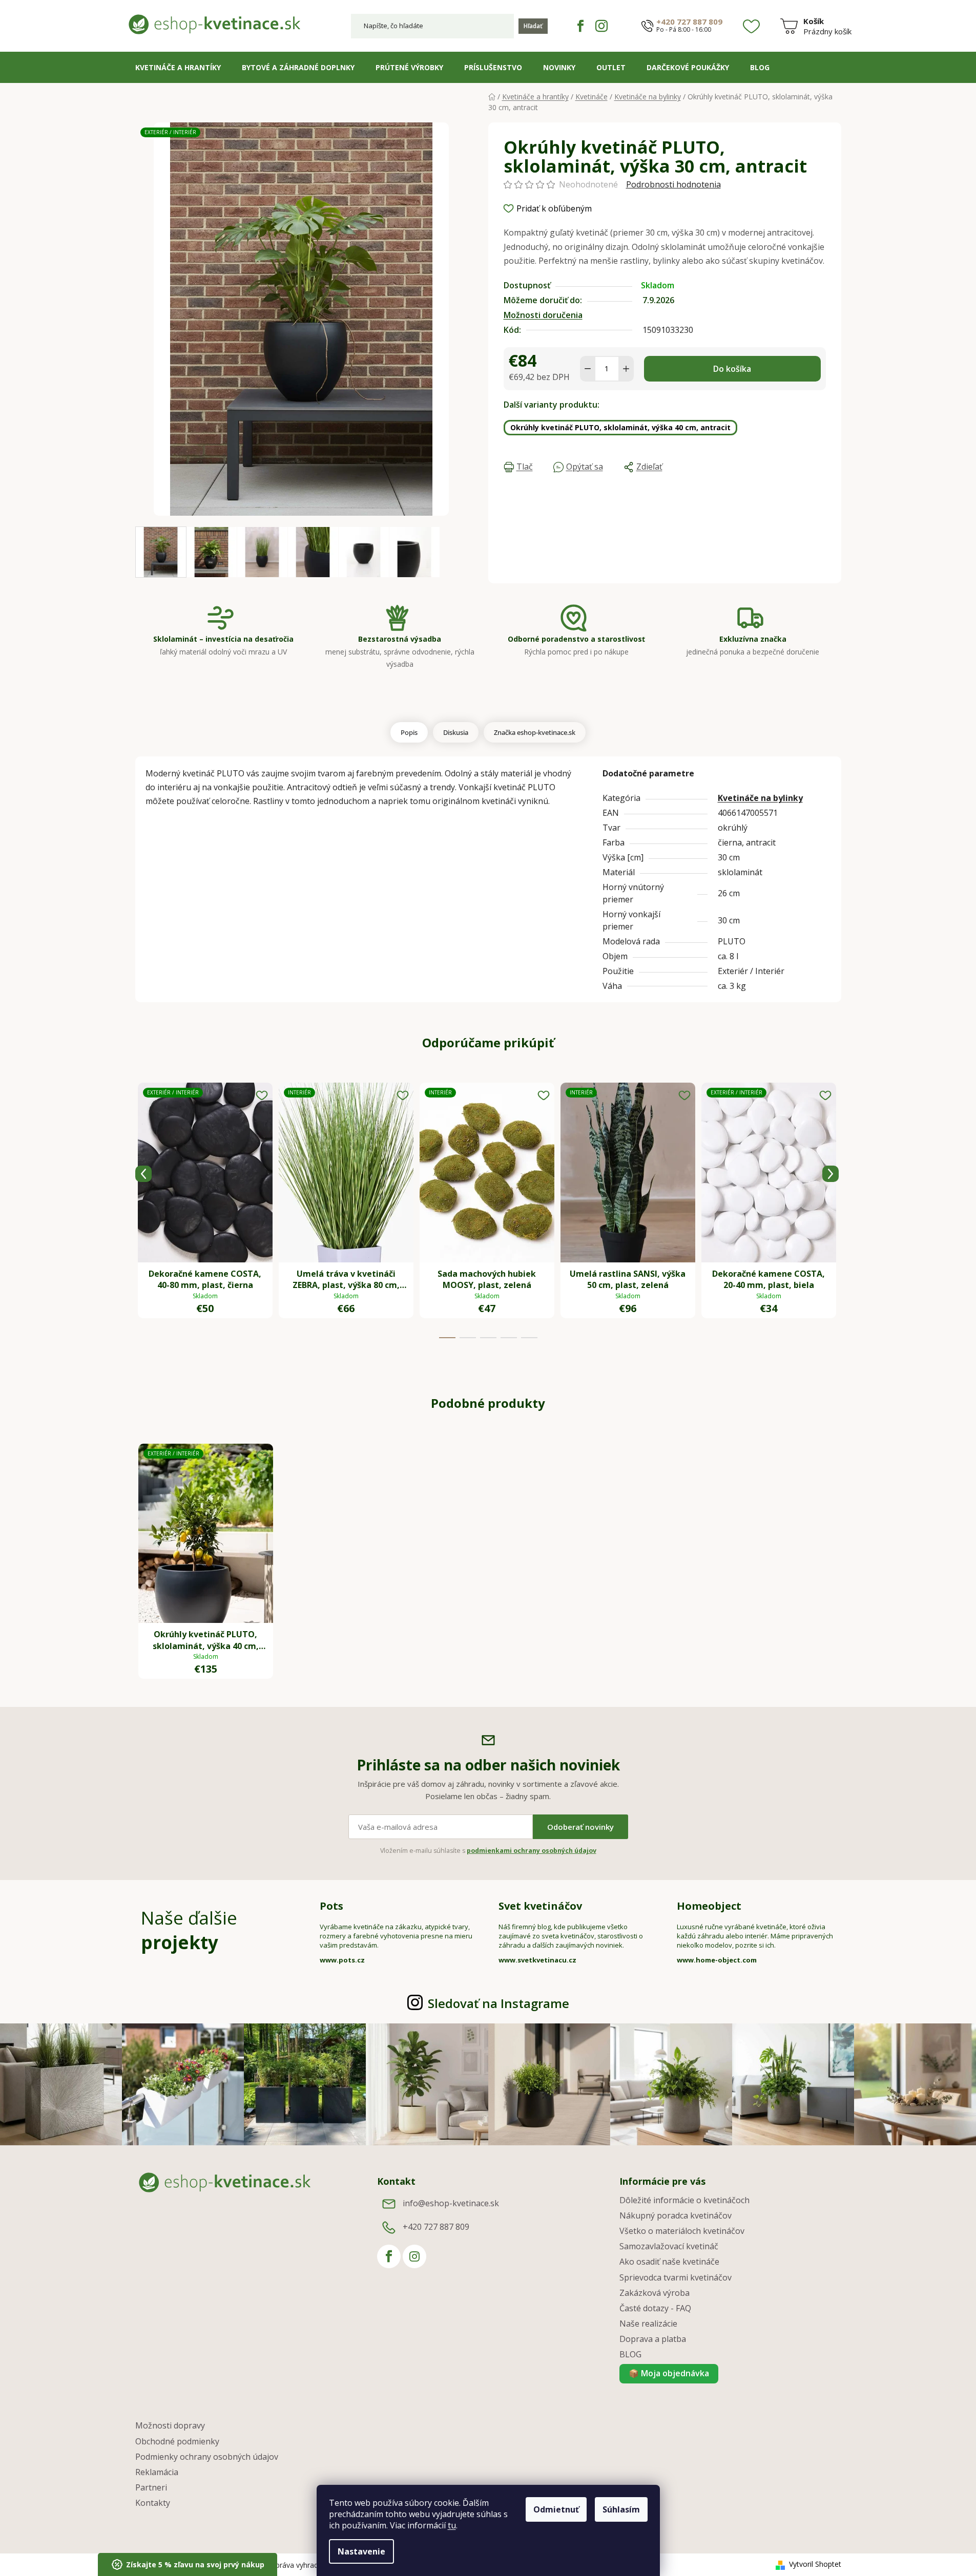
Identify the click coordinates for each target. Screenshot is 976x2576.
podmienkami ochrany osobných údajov (532, 1851)
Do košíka (732, 369)
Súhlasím (621, 2509)
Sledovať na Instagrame (499, 2003)
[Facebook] (580, 26)
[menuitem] (178, 68)
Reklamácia (157, 2472)
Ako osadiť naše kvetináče (669, 2262)
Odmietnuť (556, 2509)
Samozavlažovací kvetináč (669, 2246)
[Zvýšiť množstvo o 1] (626, 369)
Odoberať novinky (580, 1827)
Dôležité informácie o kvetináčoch (684, 2200)
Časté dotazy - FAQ (655, 2308)
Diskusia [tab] (456, 732)
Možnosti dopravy (170, 2425)
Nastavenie (361, 2551)
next (830, 1174)
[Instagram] (601, 26)
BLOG (630, 2354)
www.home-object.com (717, 1960)
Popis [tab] (409, 732)
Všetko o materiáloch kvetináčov (682, 2231)
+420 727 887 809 (689, 22)
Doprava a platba (653, 2339)
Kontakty (153, 2503)
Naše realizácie (648, 2324)
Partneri (151, 2487)
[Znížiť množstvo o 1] (588, 369)
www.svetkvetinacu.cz (537, 1960)
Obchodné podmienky (177, 2441)
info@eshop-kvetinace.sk (451, 2203)
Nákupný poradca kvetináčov (676, 2215)
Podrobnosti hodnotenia (673, 184)
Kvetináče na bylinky (760, 798)
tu (452, 2525)
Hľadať (533, 26)
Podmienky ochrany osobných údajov (207, 2457)
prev (143, 1174)
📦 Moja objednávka (669, 2373)
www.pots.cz (342, 1960)
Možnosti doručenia (543, 315)
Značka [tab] (535, 732)
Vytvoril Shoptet (815, 2564)
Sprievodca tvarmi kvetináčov (676, 2277)
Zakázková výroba (655, 2293)
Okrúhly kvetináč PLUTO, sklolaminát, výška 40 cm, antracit (620, 427)
